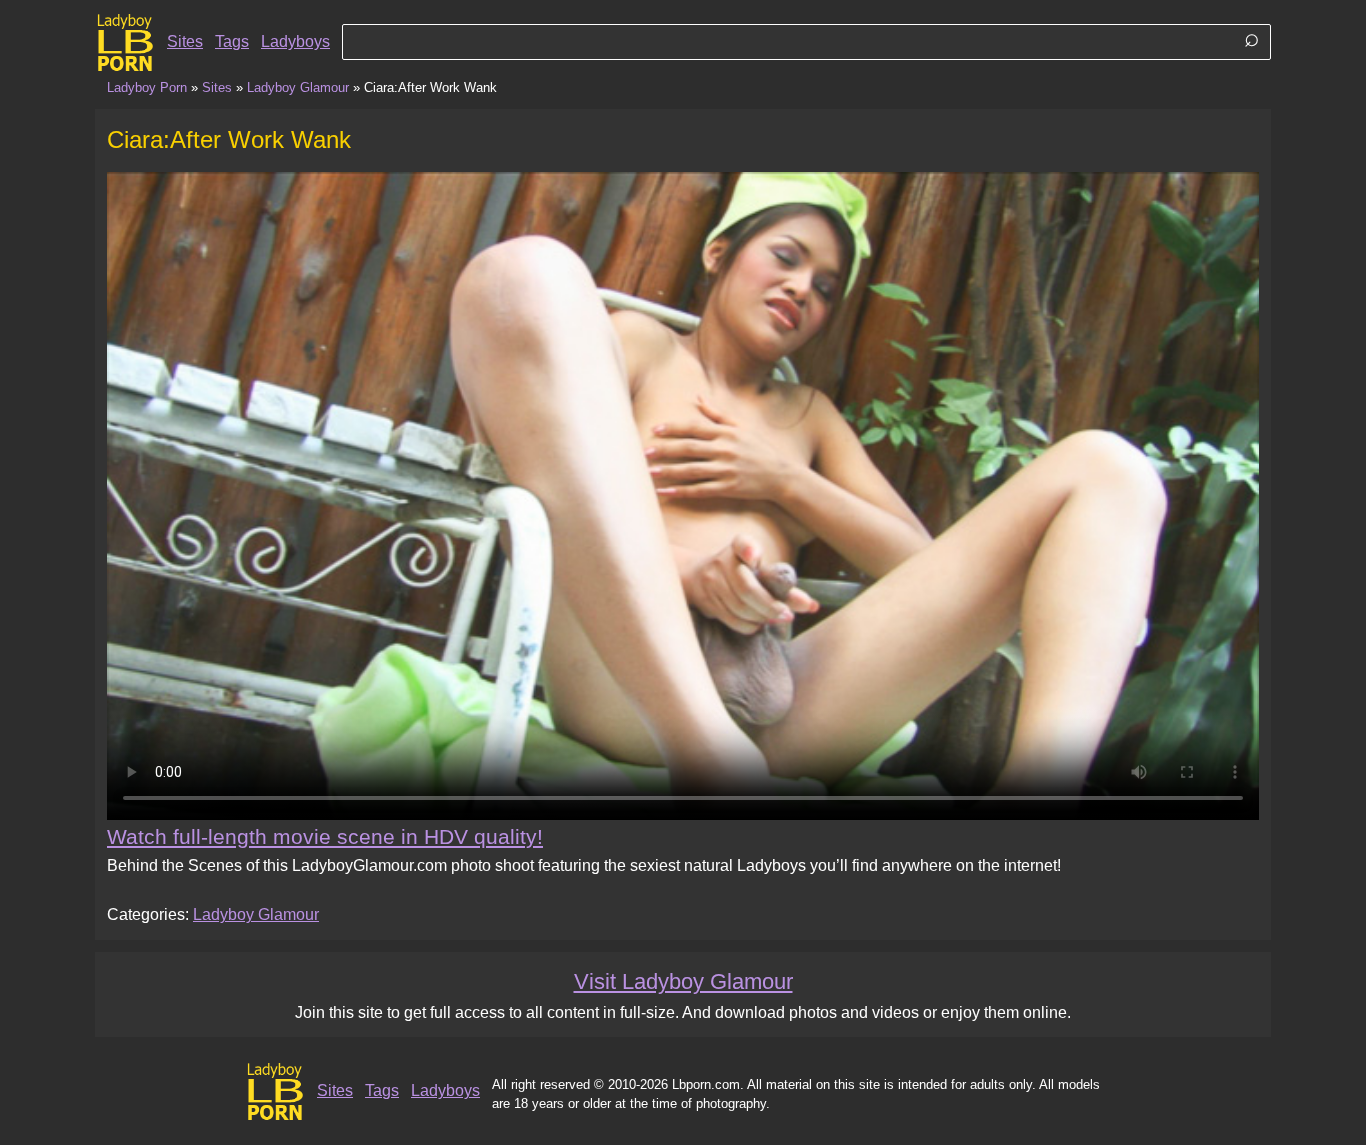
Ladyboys (295, 41)
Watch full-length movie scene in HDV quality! (325, 836)
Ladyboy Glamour (298, 87)
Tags (232, 41)
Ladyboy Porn (147, 87)
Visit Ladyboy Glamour (683, 981)
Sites (185, 41)
